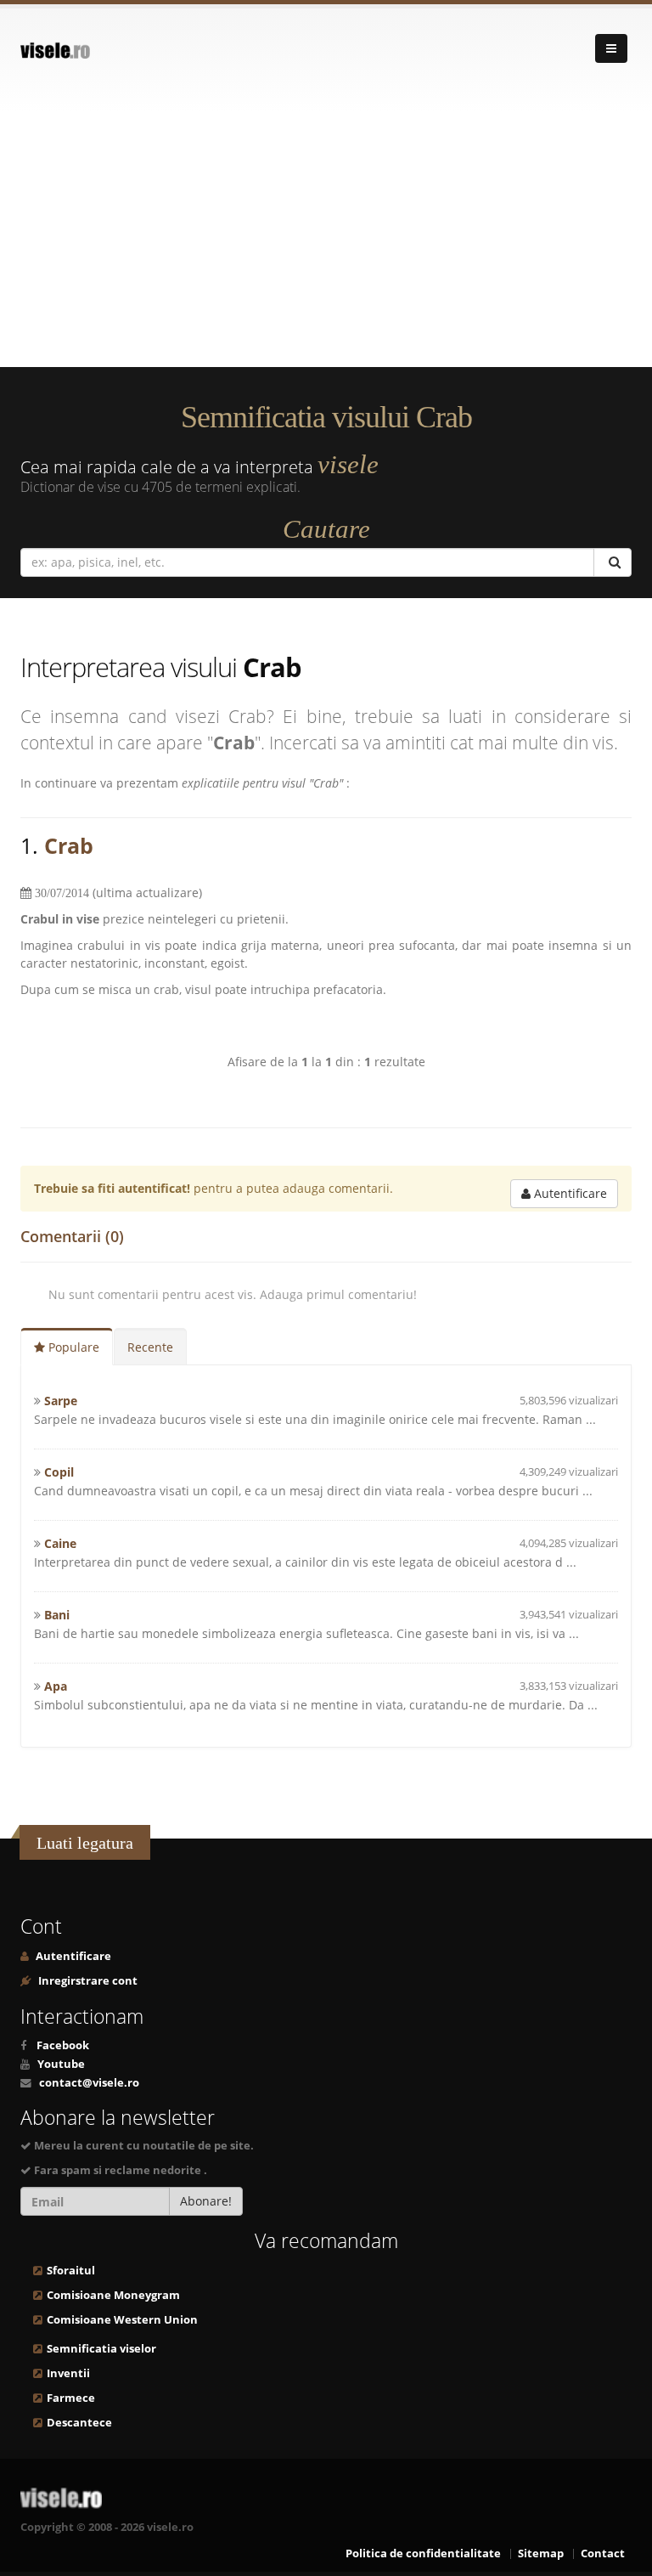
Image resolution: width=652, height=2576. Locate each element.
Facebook (63, 2045)
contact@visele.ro (89, 2083)
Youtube (61, 2064)
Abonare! (206, 2201)
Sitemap (541, 2553)
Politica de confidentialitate (423, 2553)
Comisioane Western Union (122, 2320)
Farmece (71, 2398)
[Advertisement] (326, 240)
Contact (603, 2553)
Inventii (68, 2373)
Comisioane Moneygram (113, 2295)
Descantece (79, 2423)
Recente (150, 1347)
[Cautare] (613, 562)
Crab (69, 845)
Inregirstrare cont (87, 1981)
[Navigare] (611, 48)
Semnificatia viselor (101, 2349)
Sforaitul (71, 2271)
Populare (72, 1347)
